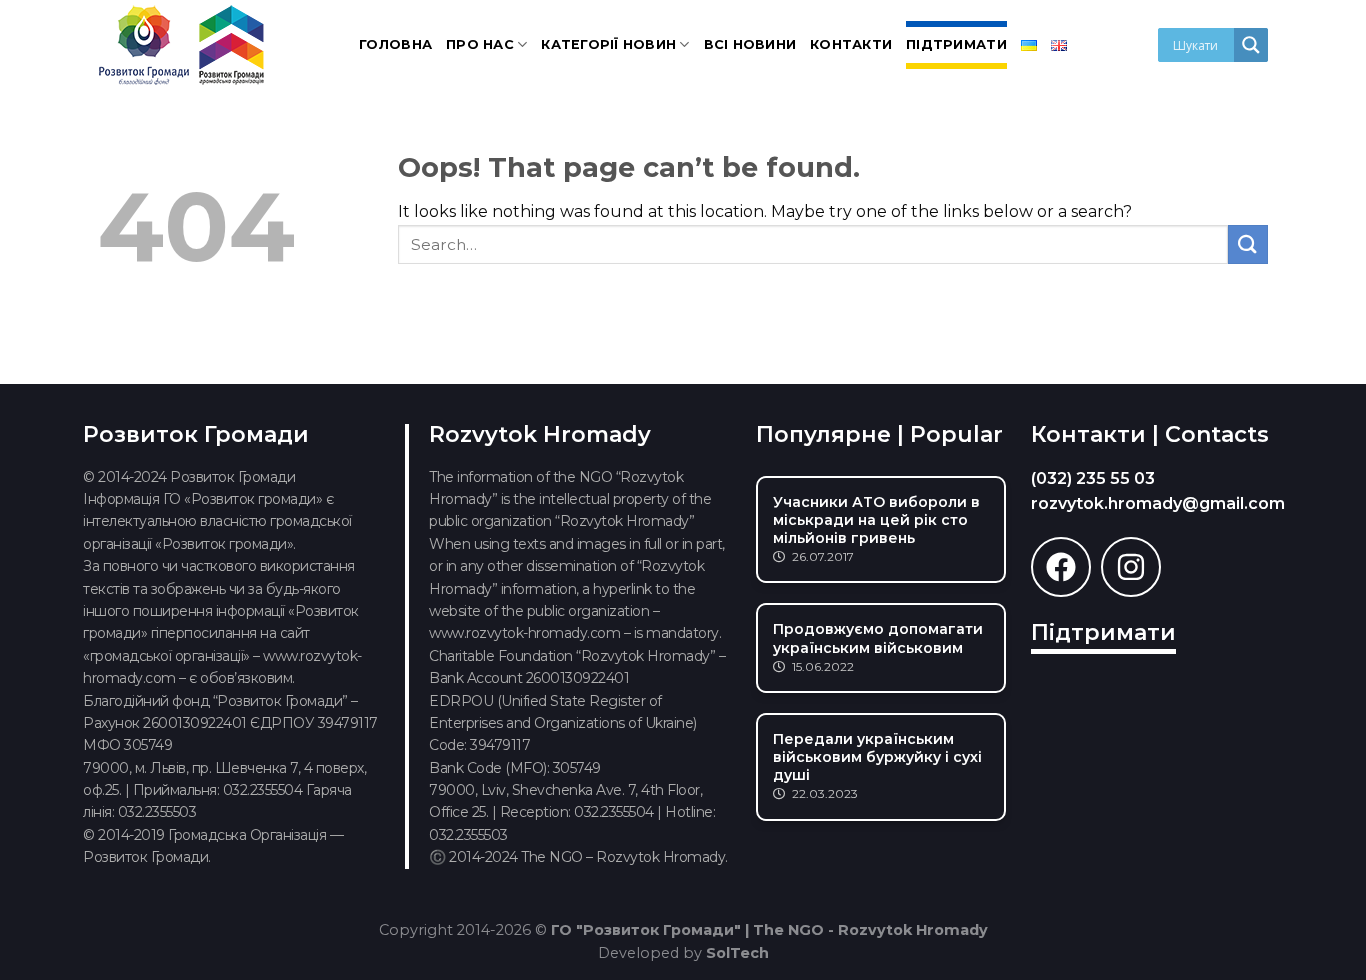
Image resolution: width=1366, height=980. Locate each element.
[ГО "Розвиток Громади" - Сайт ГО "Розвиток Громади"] (183, 45)
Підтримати (956, 44)
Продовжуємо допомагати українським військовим (878, 638)
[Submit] (1248, 244)
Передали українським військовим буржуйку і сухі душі (877, 757)
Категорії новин (608, 44)
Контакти (851, 44)
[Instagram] (1131, 567)
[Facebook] (1061, 567)
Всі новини (750, 44)
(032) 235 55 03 (1093, 478)
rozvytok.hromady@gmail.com (1158, 503)
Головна (395, 44)
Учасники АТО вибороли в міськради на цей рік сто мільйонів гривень (876, 520)
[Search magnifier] (1251, 45)
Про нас (480, 44)
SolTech (737, 953)
